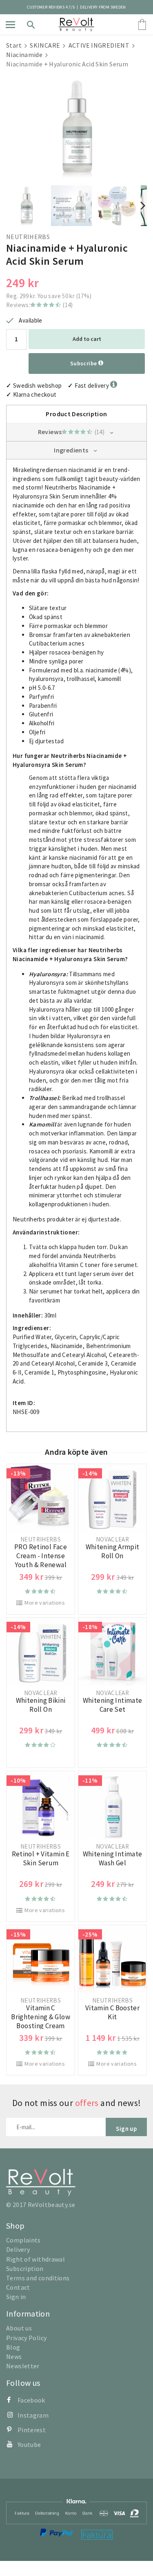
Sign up (126, 2129)
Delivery (18, 2249)
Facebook (31, 2400)
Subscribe (84, 363)
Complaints (23, 2240)
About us (19, 2328)
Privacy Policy (26, 2338)
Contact (18, 2287)
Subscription (25, 2269)
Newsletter (23, 2366)
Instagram (33, 2415)
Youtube (29, 2444)
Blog (13, 2347)
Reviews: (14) (40, 305)
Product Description (76, 414)
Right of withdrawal (35, 2259)
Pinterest (32, 2430)
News (14, 2356)
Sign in (16, 2297)
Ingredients (71, 450)
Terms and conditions (38, 2278)
